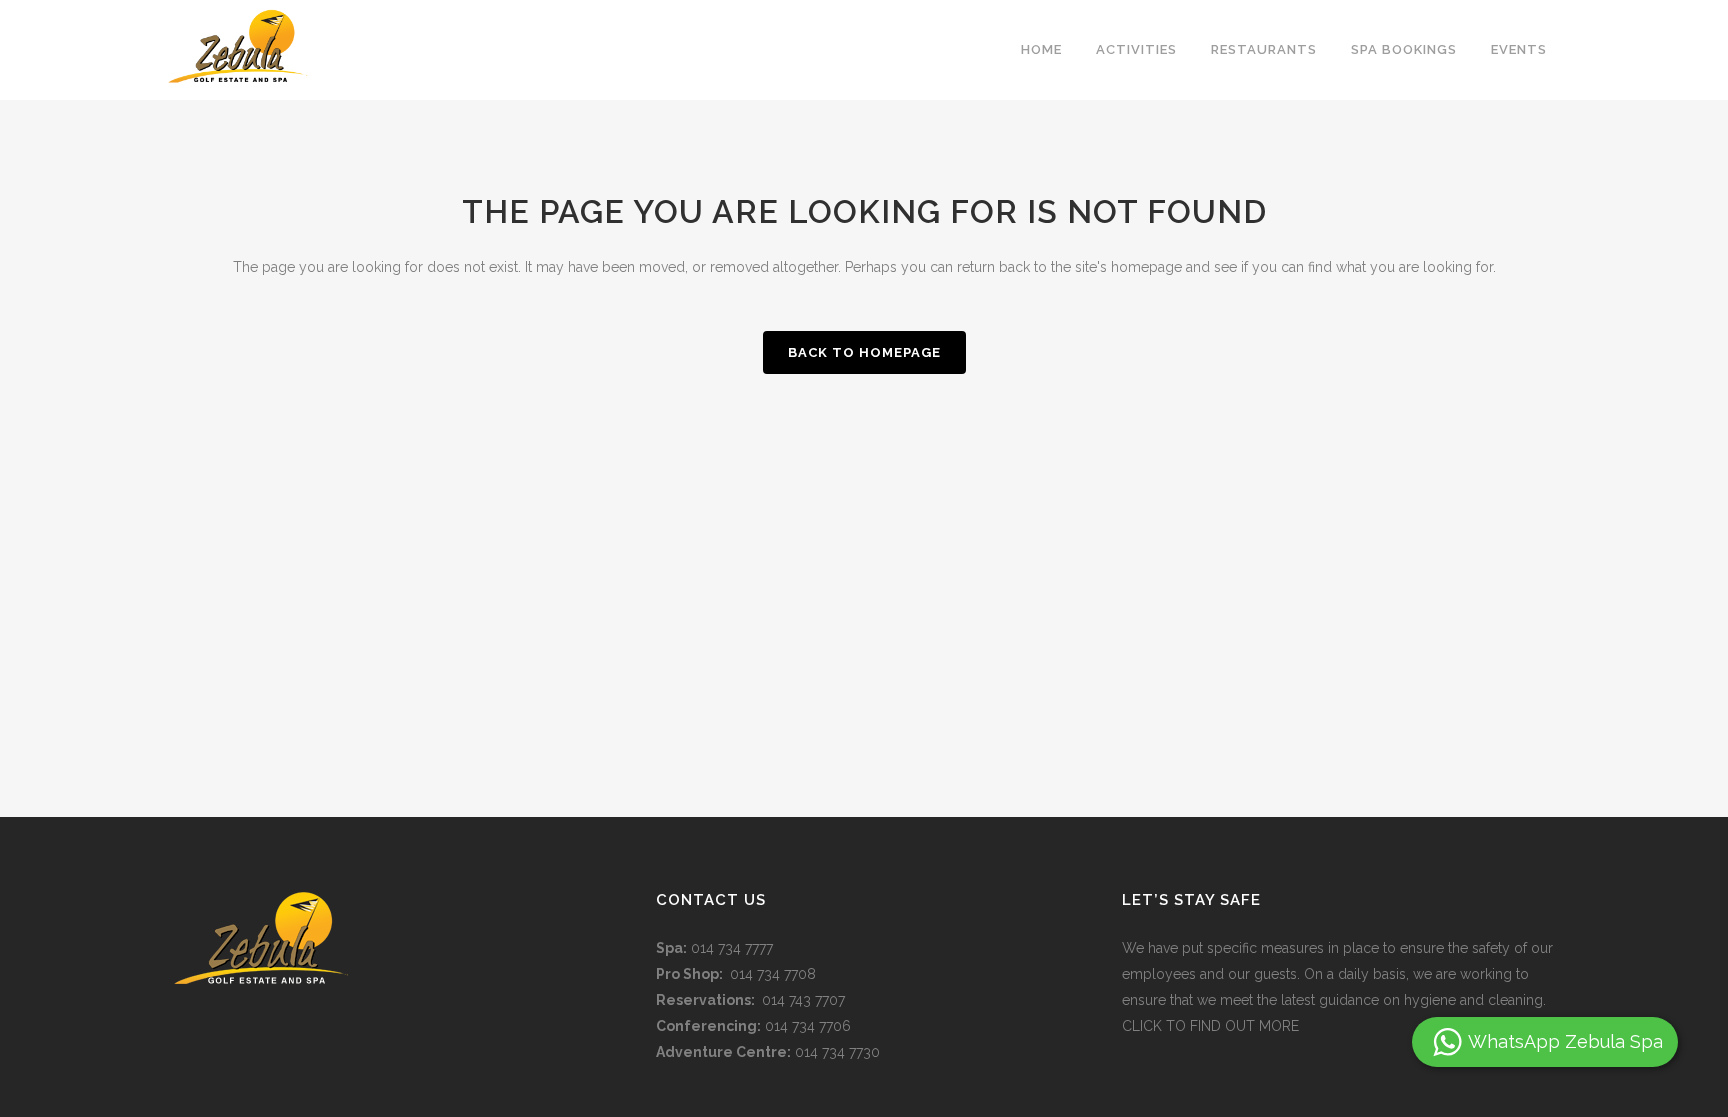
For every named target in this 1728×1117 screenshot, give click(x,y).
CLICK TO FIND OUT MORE (1210, 1026)
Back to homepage (864, 352)
